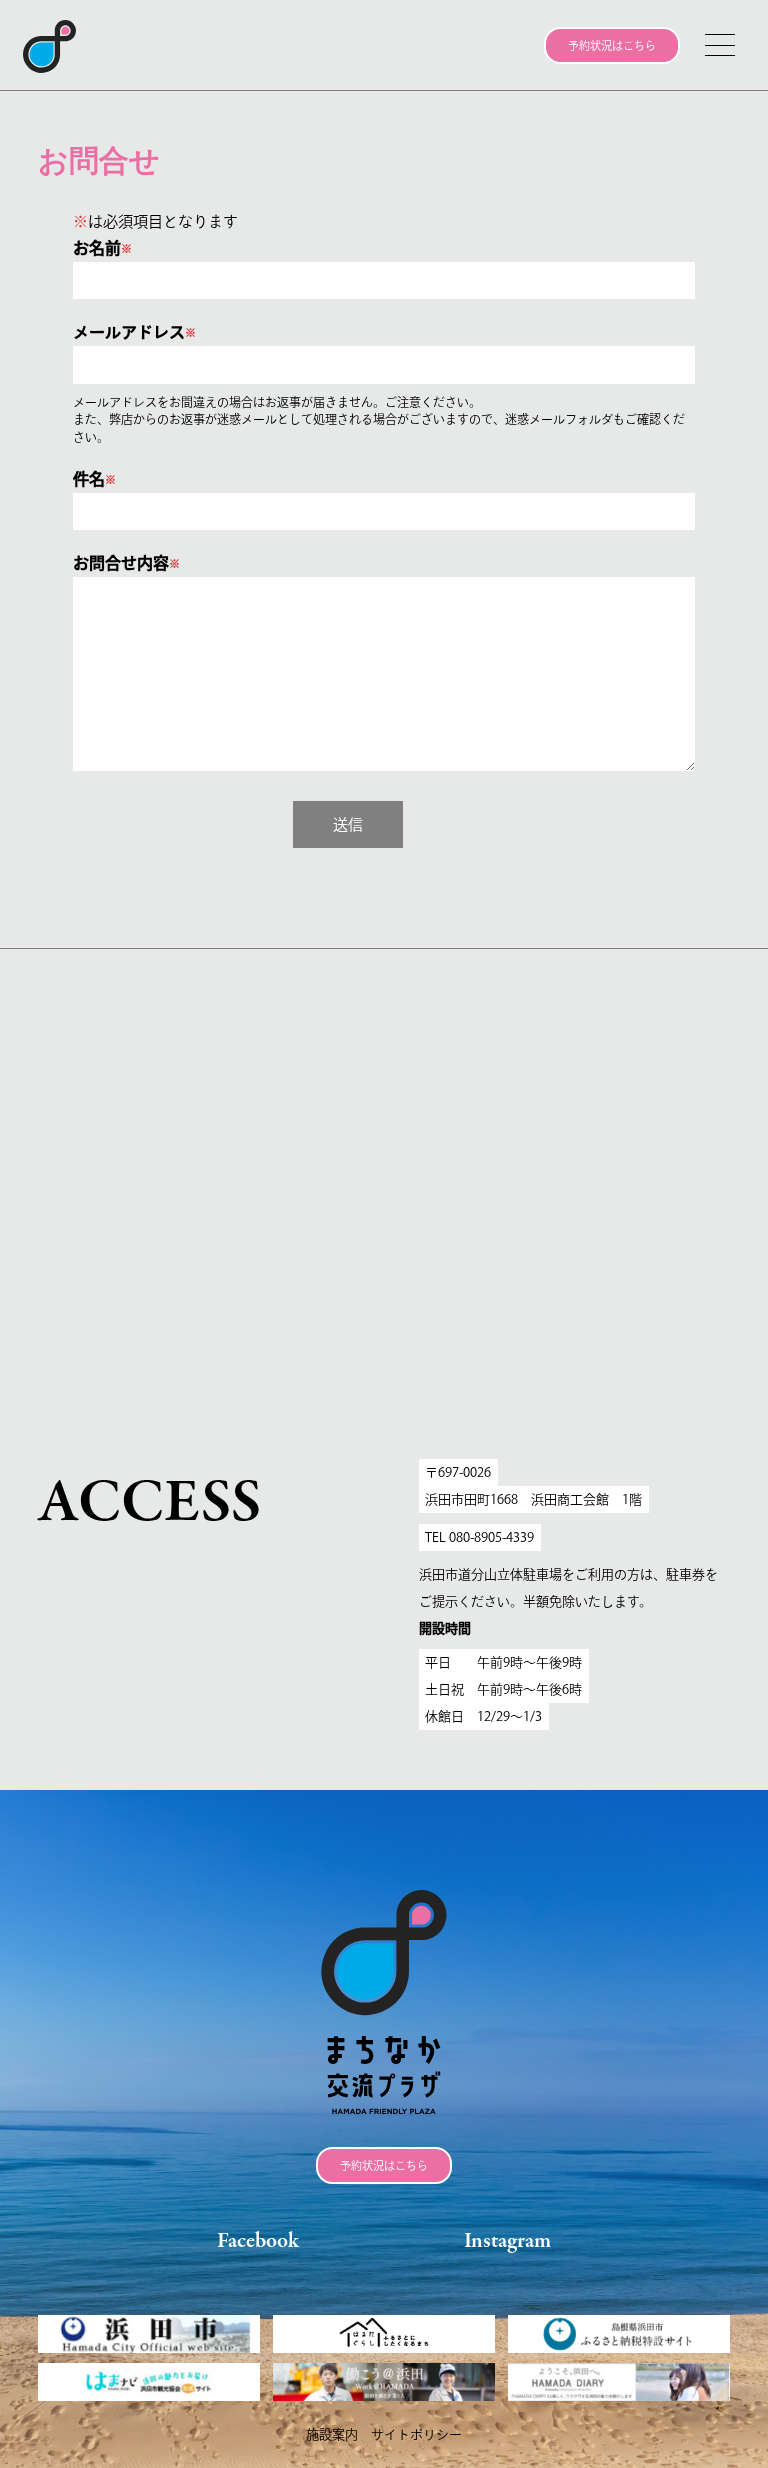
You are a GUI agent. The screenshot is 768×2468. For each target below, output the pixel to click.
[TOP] (61, 46)
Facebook (258, 2241)
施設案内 (332, 2434)
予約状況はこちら (612, 45)
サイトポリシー (416, 2434)
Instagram (507, 2241)
